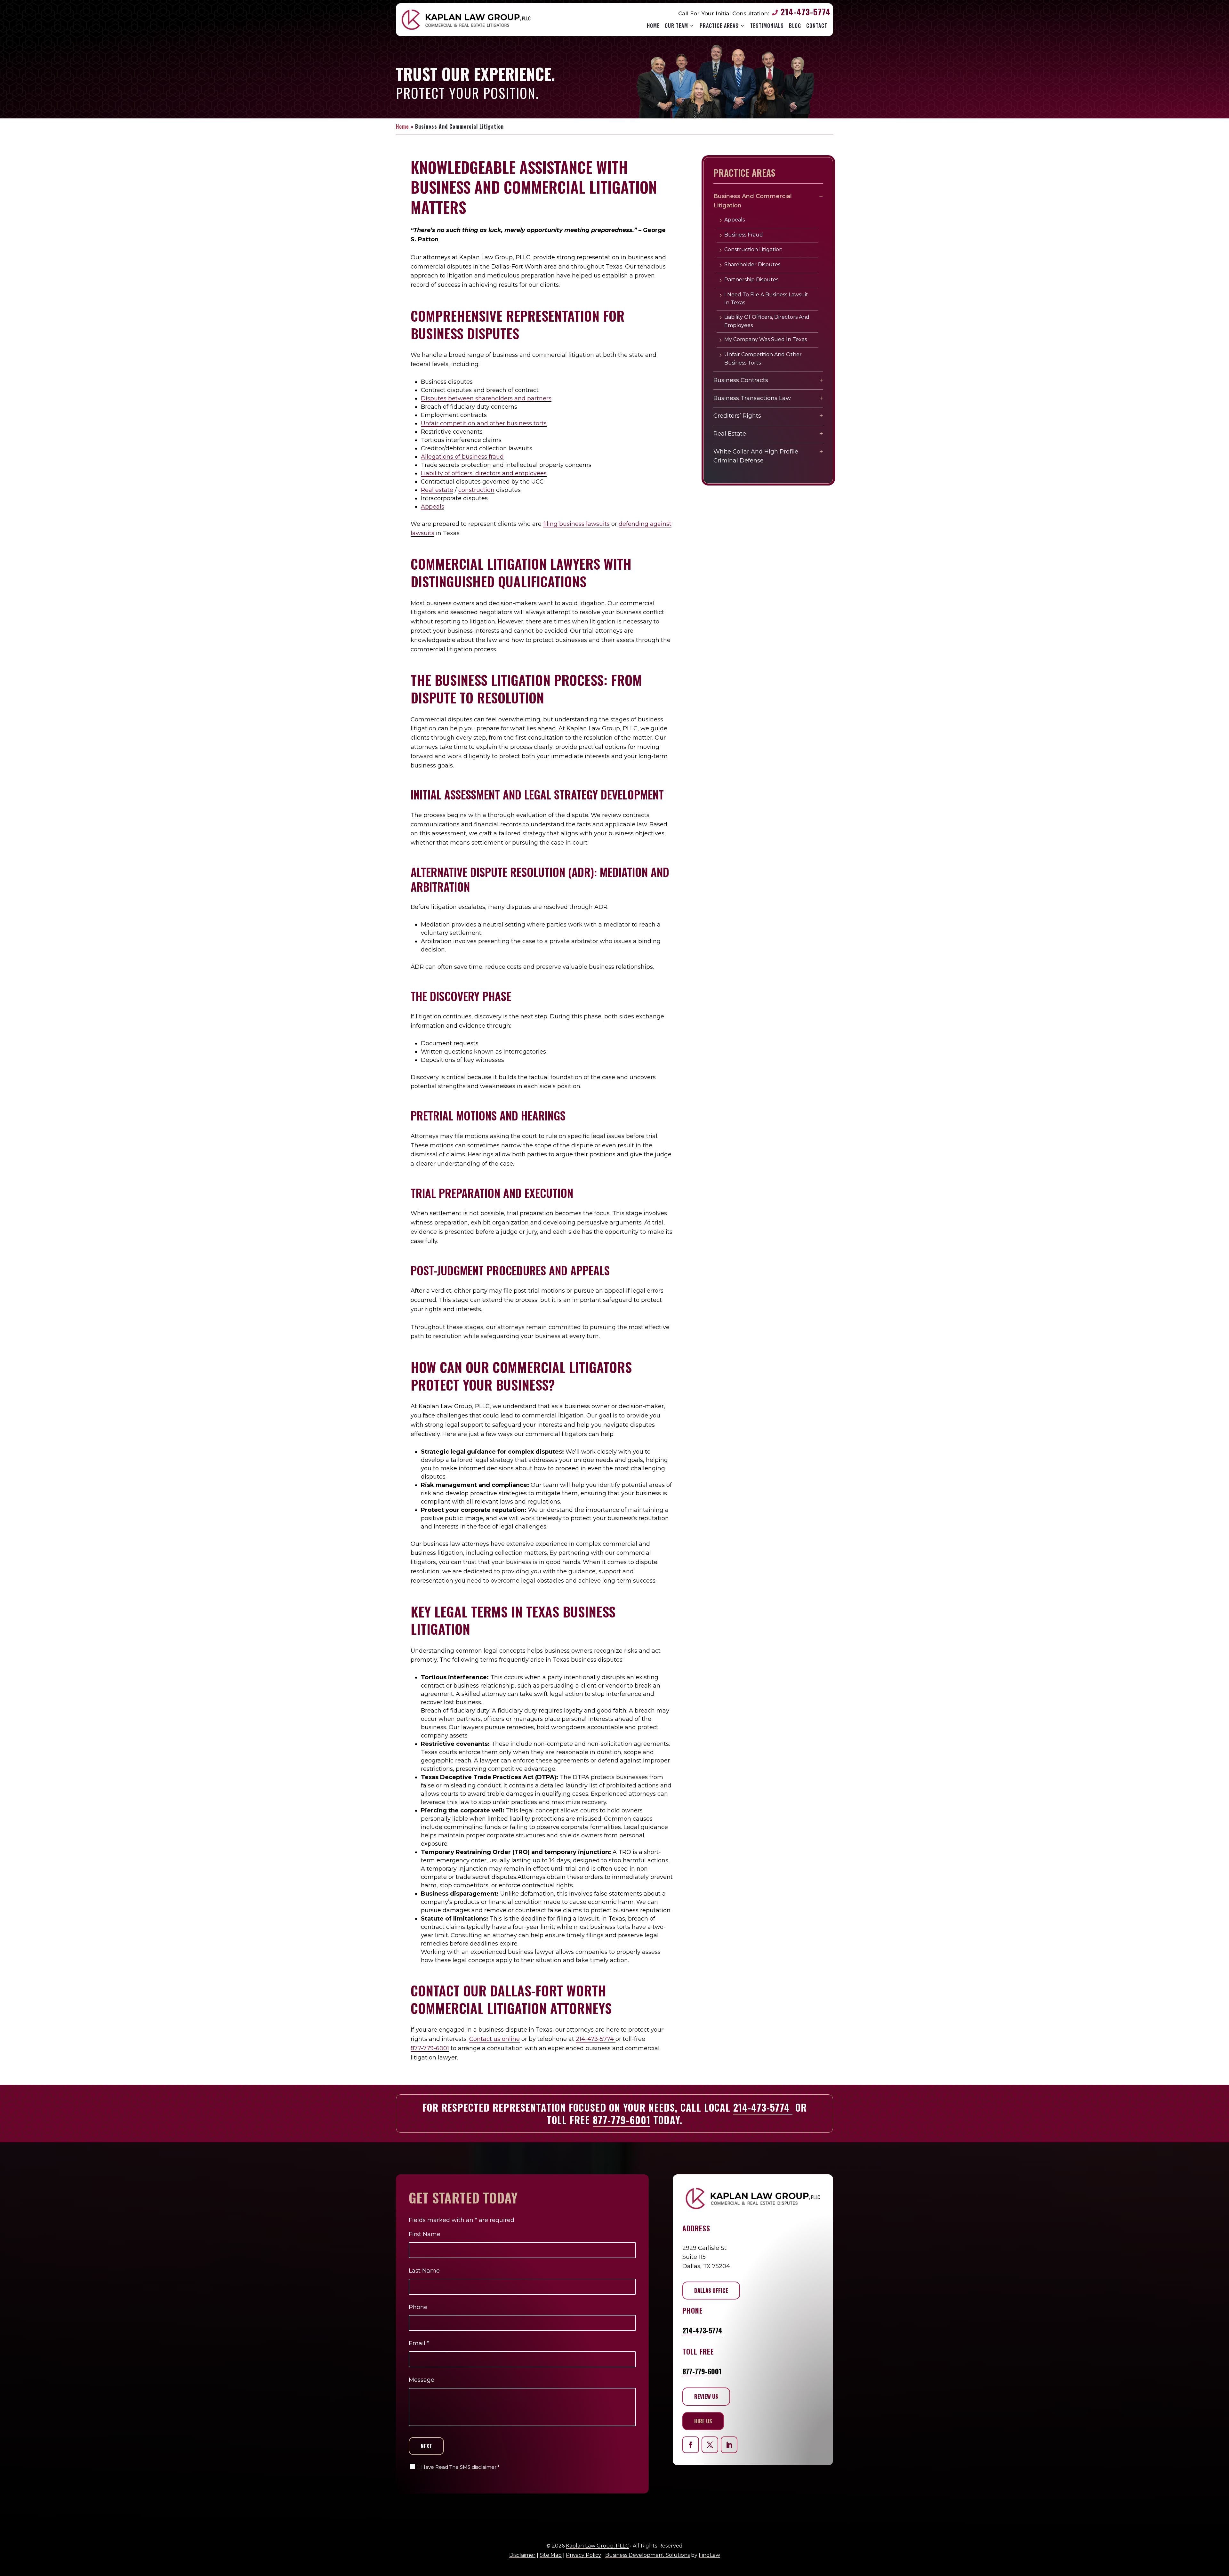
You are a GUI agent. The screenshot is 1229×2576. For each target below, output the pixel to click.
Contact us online (494, 2039)
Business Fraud (744, 235)
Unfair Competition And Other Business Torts (763, 359)
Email (419, 2343)
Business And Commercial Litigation (753, 201)
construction (476, 490)
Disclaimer (522, 2555)
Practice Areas (719, 26)
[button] (1221, 2563)
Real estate (437, 490)
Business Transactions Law (752, 398)
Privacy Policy (583, 2555)
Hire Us (703, 2421)
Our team (676, 26)
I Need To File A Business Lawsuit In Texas (766, 299)
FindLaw (709, 2555)
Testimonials (767, 26)
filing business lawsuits (576, 524)
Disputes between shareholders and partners (486, 398)
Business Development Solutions (647, 2555)
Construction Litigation (753, 249)
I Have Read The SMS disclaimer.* (459, 2467)
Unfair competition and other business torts (484, 423)
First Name (425, 2234)
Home (653, 26)
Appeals (433, 507)
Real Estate (730, 434)
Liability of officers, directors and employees (484, 473)
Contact (817, 26)
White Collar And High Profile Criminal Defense (756, 456)
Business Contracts (741, 380)
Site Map (551, 2555)
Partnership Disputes (751, 280)
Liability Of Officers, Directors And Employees (767, 321)
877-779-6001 (430, 2048)
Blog (795, 26)
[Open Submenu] (821, 196)
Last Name (424, 2271)
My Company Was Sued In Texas (766, 339)
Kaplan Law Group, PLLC (597, 2546)
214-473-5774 (806, 12)
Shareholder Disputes (752, 265)
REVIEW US (706, 2396)
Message (422, 2380)
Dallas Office (711, 2290)
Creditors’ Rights (737, 416)
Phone (418, 2307)
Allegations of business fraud (462, 457)
